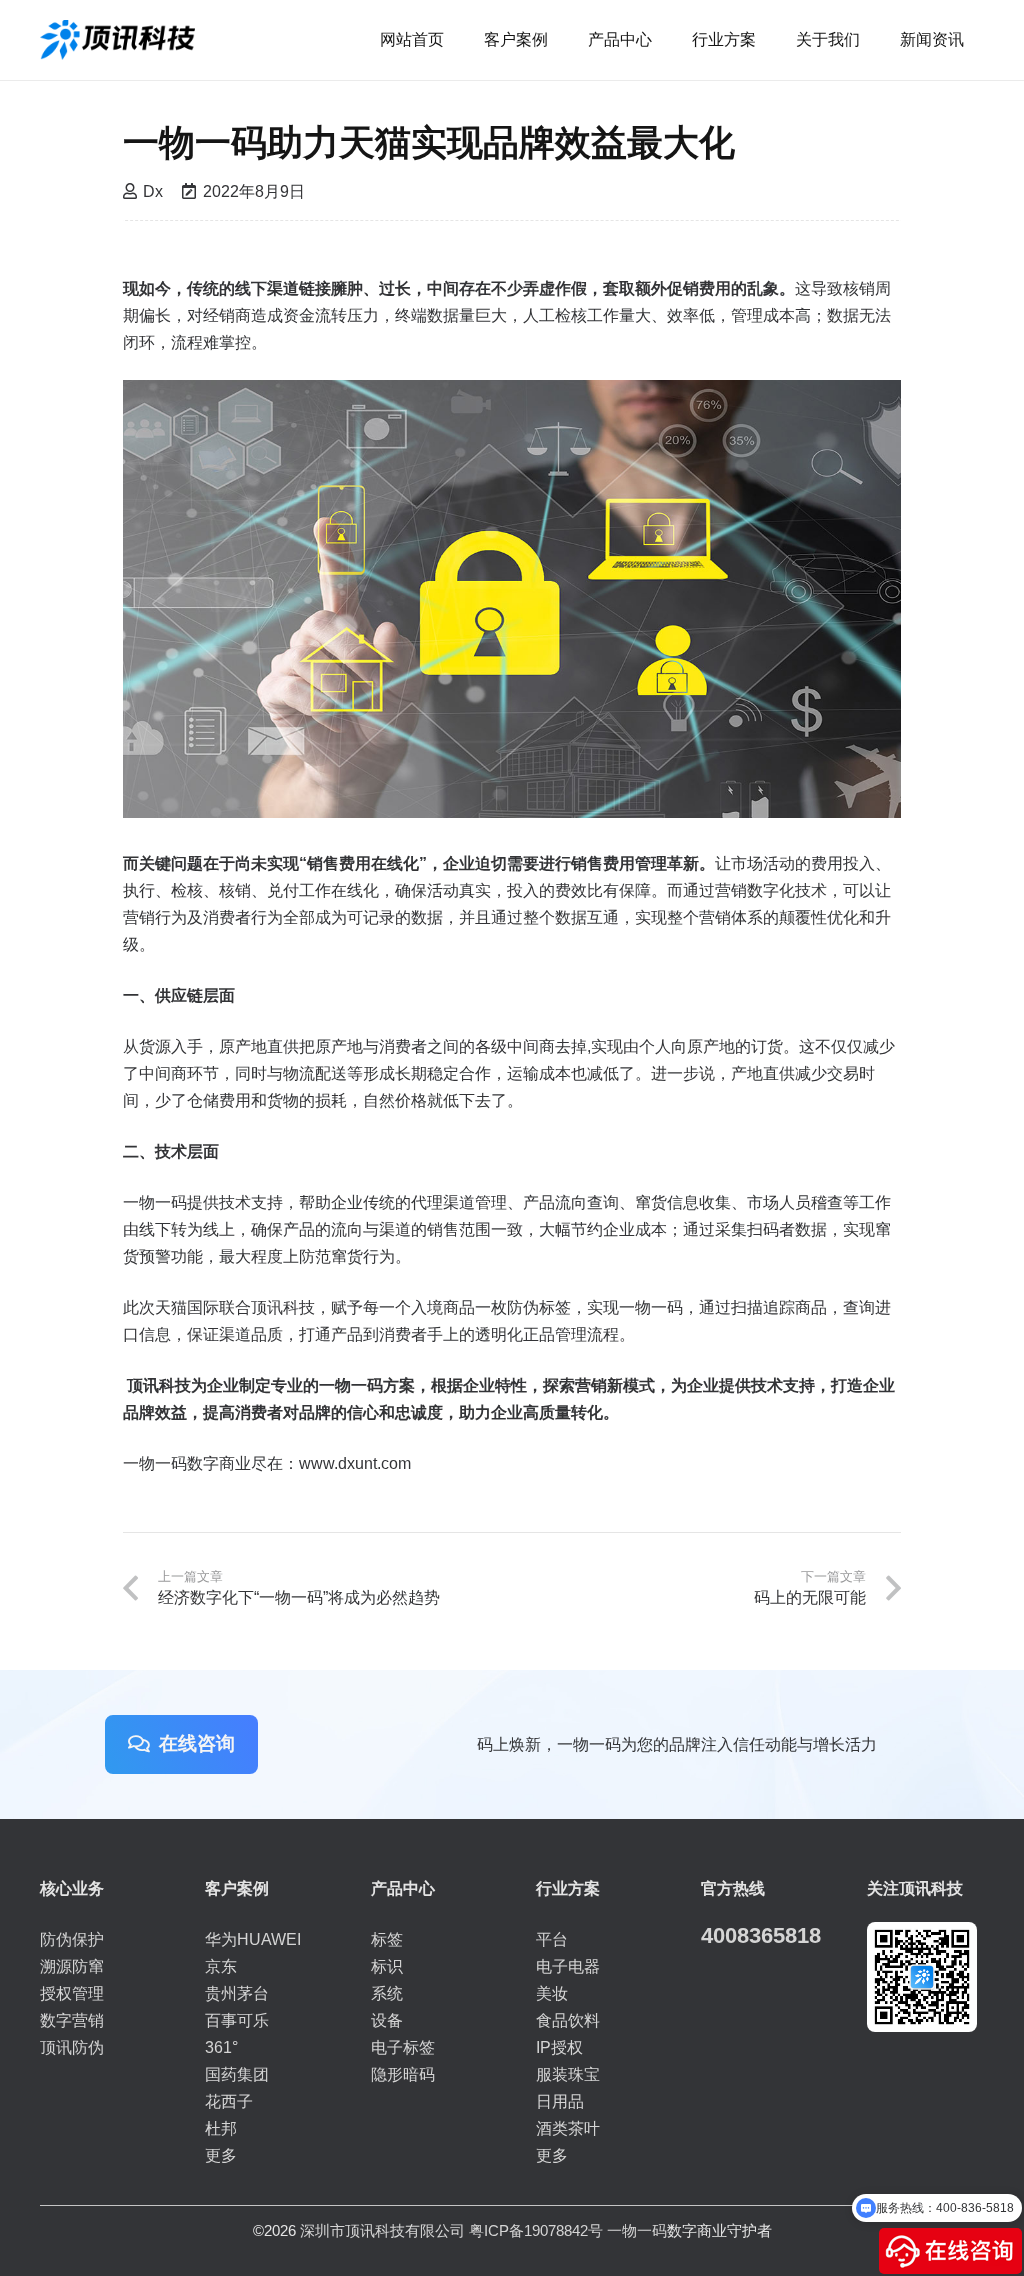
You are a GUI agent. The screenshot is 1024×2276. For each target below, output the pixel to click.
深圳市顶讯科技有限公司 (382, 2230)
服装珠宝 (568, 2074)
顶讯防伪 (72, 2047)
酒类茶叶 (568, 2128)
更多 (221, 2155)
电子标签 (403, 2047)
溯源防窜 (72, 1966)
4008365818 (761, 1935)
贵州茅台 (237, 1993)
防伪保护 (72, 1939)
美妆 (552, 1993)
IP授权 (559, 2047)
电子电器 (568, 1966)
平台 (552, 1939)
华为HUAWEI (253, 1939)
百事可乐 (237, 2020)
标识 (387, 1966)
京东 (221, 1966)
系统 (387, 1993)
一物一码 (637, 2230)
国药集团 (237, 2074)
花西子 (229, 2101)
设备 (387, 2020)
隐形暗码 (403, 2074)
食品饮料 (568, 2020)
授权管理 (72, 1993)
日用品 (560, 2101)
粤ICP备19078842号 (536, 2230)
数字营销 (72, 2020)
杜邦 (221, 2128)
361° (221, 2047)
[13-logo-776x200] (117, 40)
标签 (387, 1939)
